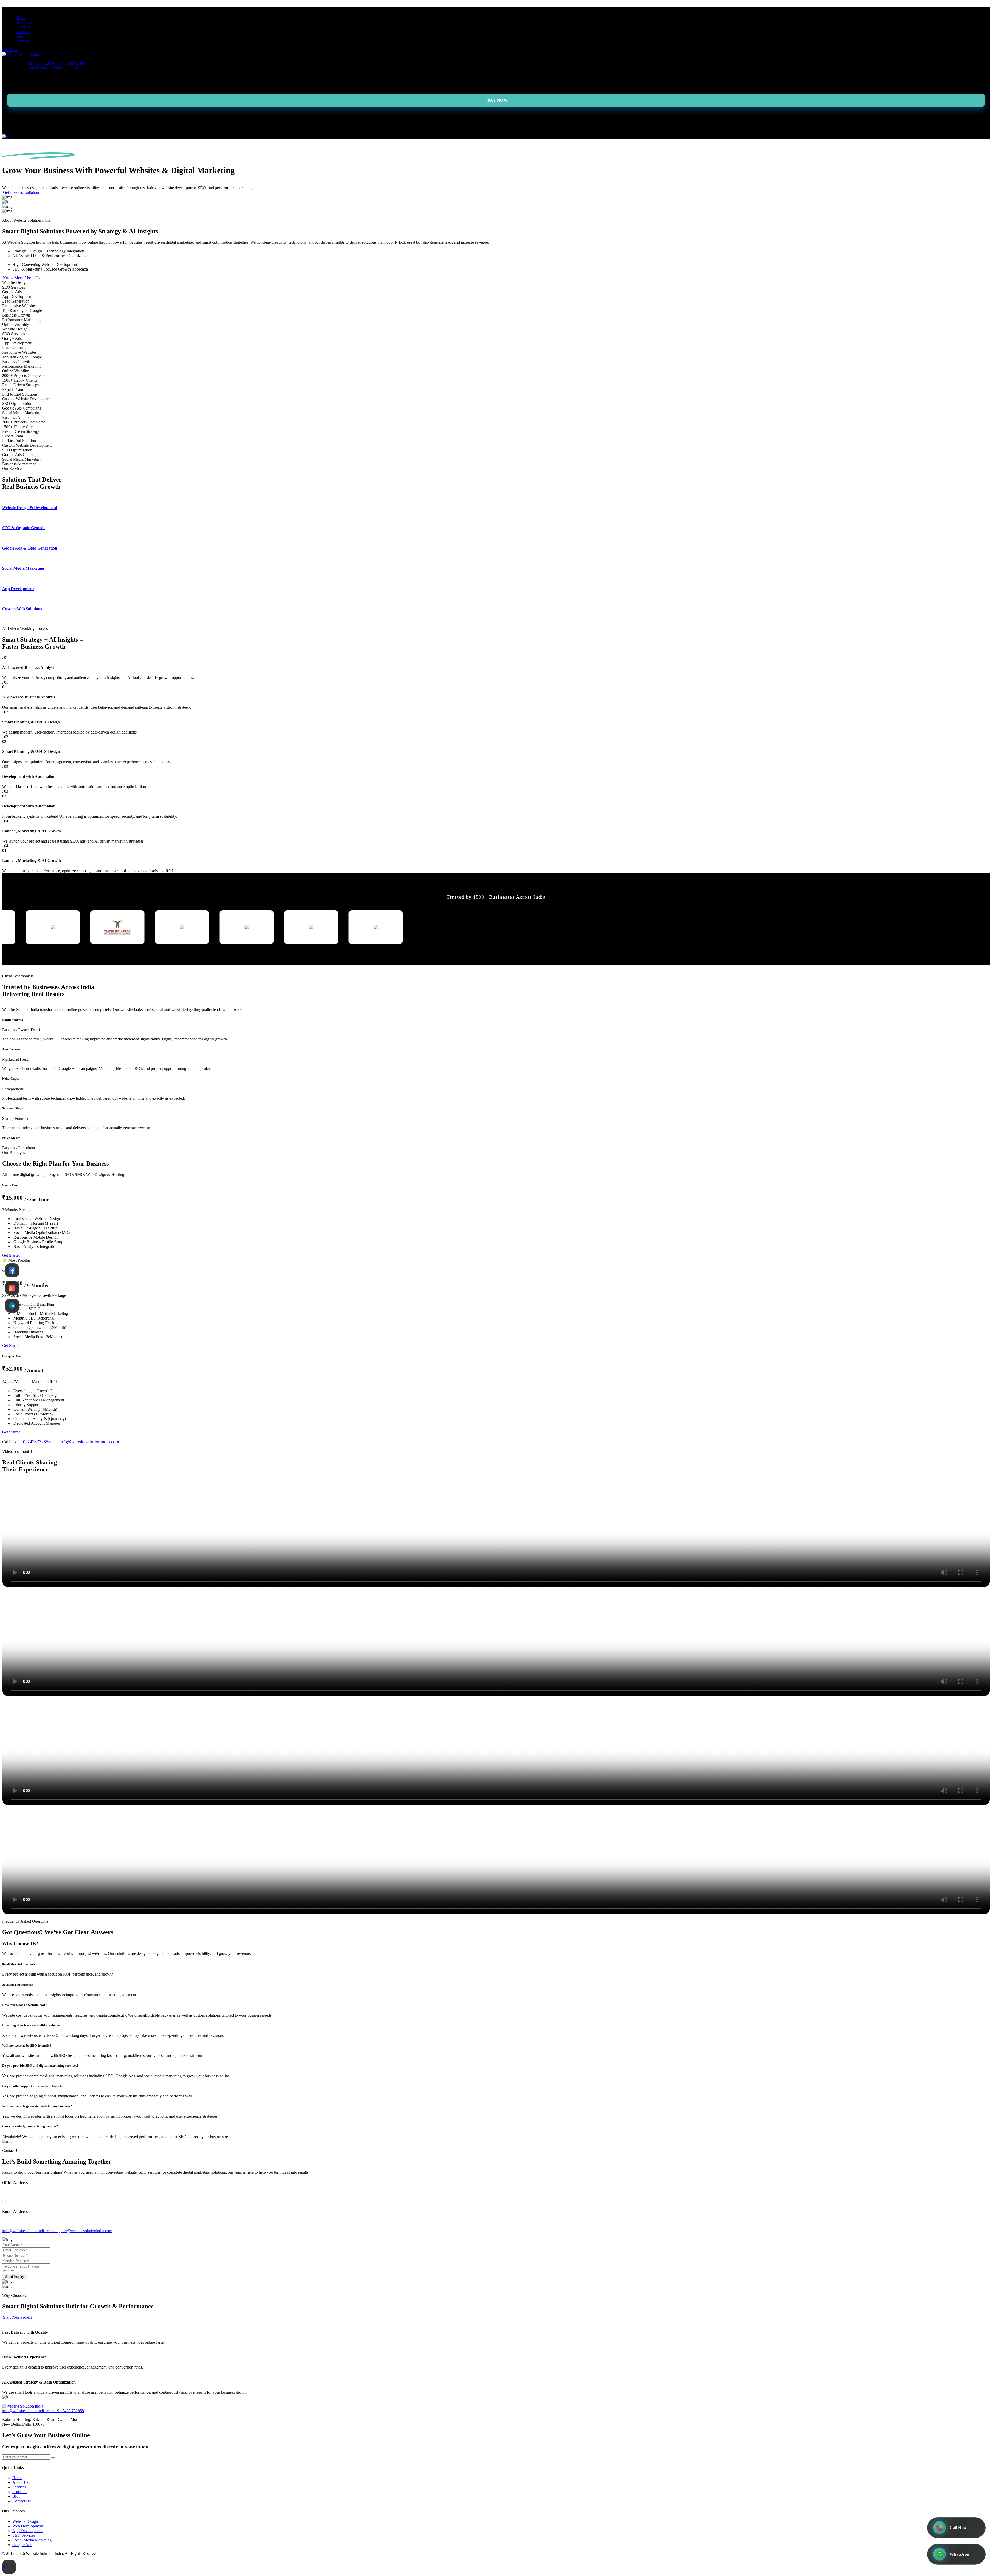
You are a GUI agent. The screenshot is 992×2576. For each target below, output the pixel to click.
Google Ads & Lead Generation (30, 548)
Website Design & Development (30, 508)
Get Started (11, 1255)
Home (21, 18)
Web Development (28, 2526)
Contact (23, 41)
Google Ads (22, 2545)
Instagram (10, 2567)
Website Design (25, 2521)
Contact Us (22, 2501)
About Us (24, 22)
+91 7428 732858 (69, 2411)
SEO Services (24, 2535)
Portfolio (23, 32)
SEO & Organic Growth (23, 528)
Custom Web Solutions (22, 609)
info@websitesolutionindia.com (55, 68)
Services (23, 27)
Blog (20, 36)
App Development (18, 589)
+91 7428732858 (40, 63)
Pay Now (10, 50)
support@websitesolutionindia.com (83, 2231)
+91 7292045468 (71, 63)
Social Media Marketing (23, 568)
